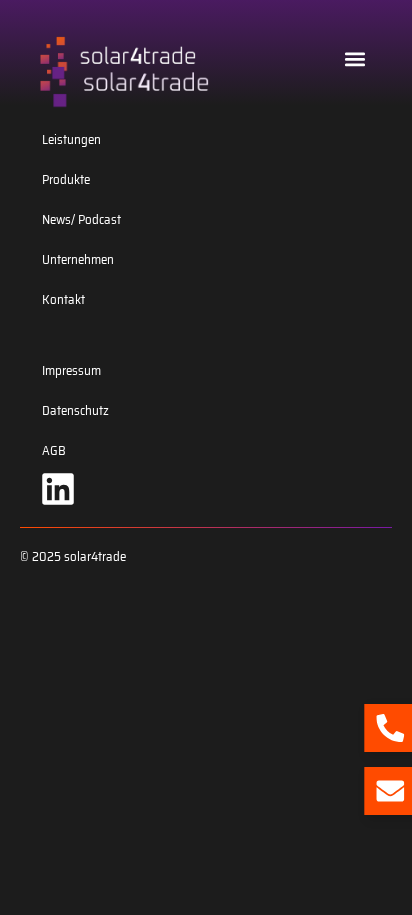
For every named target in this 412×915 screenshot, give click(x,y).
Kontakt (63, 299)
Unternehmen (78, 259)
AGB (54, 450)
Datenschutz (75, 410)
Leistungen (71, 139)
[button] (355, 58)
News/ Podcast (81, 219)
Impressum (71, 370)
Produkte (66, 179)
